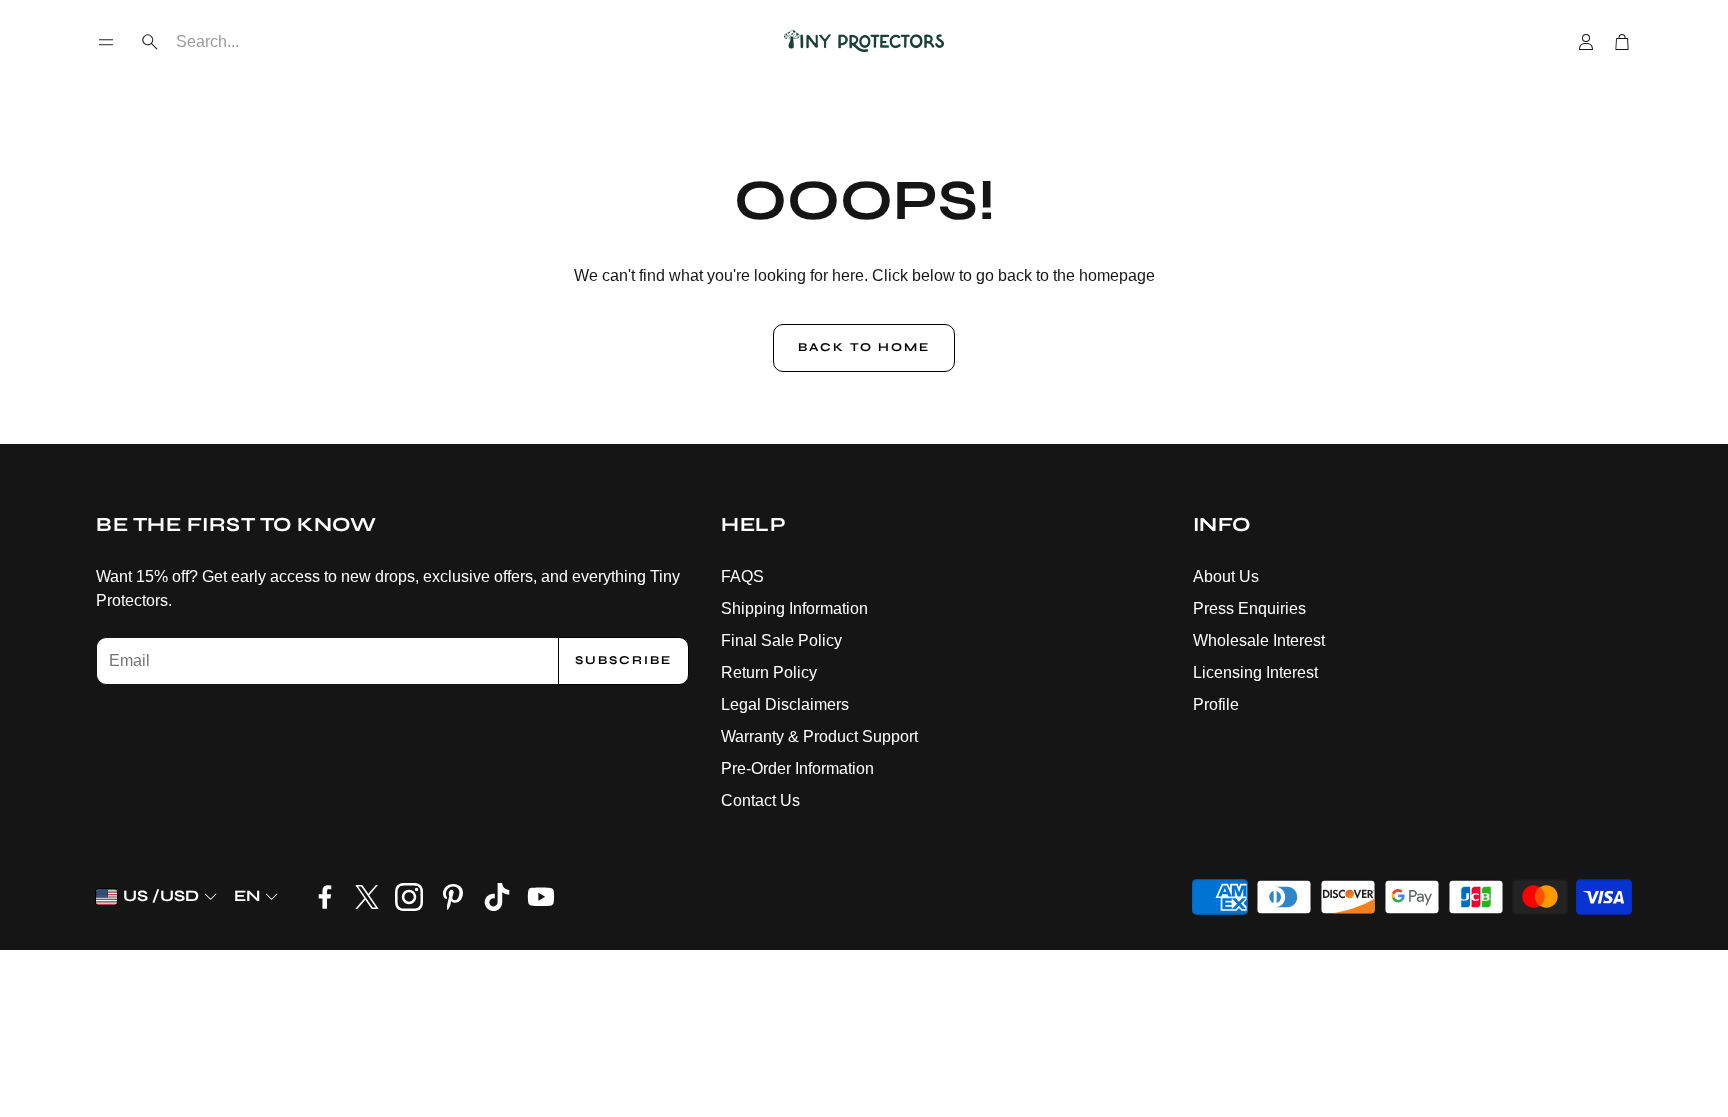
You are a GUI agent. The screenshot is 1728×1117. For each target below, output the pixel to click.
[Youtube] (541, 897)
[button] (106, 42)
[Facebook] (325, 897)
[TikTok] (497, 897)
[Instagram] (409, 897)
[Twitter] (367, 897)
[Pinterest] (453, 897)
